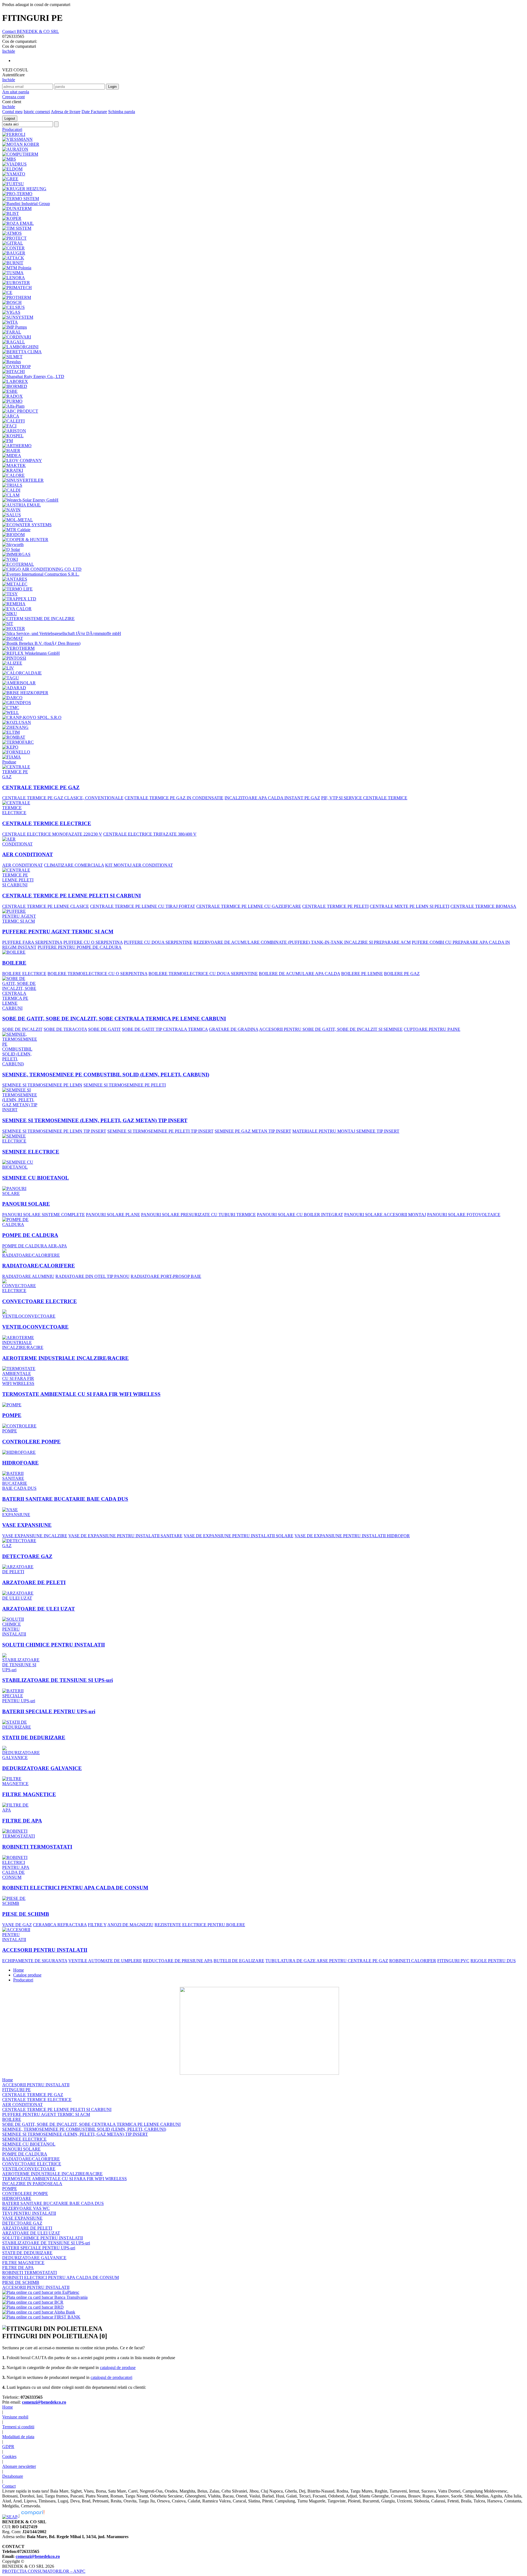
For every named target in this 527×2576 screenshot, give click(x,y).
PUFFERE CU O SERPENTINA (93, 942)
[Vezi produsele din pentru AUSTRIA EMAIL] (22, 504)
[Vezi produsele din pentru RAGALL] (14, 341)
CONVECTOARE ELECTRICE (40, 1301)
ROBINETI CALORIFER (413, 1961)
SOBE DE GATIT (104, 1029)
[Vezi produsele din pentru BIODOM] (13, 533)
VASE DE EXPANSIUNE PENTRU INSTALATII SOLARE (239, 1536)
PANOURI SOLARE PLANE (113, 1215)
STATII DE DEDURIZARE (34, 1738)
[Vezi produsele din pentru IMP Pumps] (15, 326)
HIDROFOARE (20, 1463)
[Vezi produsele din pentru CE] (7, 291)
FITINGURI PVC (453, 1961)
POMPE (12, 1415)
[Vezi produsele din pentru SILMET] (12, 355)
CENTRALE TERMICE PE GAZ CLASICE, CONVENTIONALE (63, 798)
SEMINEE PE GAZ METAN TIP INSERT (253, 1131)
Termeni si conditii (18, 2427)
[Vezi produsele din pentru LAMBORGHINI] (20, 345)
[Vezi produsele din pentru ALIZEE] (12, 662)
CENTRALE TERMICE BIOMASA (483, 906)
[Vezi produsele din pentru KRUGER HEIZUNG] (24, 187)
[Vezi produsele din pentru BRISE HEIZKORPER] (25, 691)
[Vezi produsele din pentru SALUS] (12, 513)
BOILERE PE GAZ (402, 974)
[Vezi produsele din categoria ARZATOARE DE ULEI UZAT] (20, 1594)
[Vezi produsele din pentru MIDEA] (12, 454)
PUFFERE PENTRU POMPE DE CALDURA (80, 947)
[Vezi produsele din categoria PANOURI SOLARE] (20, 1190)
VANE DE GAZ (17, 1925)
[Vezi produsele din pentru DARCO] (12, 696)
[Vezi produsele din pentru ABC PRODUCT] (20, 410)
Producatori (23, 1980)
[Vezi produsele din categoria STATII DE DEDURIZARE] (20, 1723)
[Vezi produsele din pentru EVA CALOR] (17, 607)
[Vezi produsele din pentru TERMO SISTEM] (21, 197)
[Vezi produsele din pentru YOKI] (10, 558)
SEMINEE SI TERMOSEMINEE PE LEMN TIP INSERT (54, 1131)
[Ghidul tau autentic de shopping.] (33, 2515)
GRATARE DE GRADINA (234, 1029)
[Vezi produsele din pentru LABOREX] (15, 380)
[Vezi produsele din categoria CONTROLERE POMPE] (20, 1427)
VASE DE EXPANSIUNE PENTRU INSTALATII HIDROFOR (352, 1536)
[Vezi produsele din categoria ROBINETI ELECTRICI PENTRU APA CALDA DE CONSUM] (20, 1866)
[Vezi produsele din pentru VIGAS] (11, 311)
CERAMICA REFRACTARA (60, 1925)
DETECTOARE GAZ (27, 1556)
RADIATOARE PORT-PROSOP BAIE (166, 1276)
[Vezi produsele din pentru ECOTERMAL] (18, 563)
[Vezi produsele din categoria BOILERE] (14, 951)
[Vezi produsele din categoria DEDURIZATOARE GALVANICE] (21, 1752)
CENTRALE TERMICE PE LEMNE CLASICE (46, 906)
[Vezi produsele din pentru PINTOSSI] (14, 657)
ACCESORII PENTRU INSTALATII (45, 1950)
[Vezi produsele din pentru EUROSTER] (16, 281)
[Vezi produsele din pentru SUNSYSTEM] (18, 316)
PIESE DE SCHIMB (26, 1914)
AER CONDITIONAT (28, 854)
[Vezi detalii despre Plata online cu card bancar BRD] (33, 2307)
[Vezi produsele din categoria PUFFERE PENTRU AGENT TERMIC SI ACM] (20, 915)
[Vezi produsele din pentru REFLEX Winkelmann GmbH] (31, 652)
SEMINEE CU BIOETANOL (36, 1178)
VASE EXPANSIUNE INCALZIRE (35, 1536)
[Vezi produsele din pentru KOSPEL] (13, 434)
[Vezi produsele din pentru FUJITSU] (13, 182)
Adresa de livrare (66, 112)
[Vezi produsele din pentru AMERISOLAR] (19, 681)
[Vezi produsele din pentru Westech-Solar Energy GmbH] (30, 499)
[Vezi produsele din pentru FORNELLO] (16, 751)
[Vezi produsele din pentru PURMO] (12, 400)
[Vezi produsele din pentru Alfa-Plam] (13, 405)
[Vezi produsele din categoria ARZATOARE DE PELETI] (20, 1568)
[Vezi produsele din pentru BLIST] (11, 212)
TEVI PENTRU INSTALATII (29, 2213)
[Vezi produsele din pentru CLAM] (11, 494)
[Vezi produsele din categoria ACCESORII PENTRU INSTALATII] (20, 1933)
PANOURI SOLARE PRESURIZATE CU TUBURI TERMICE (198, 1215)
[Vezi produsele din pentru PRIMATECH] (17, 286)
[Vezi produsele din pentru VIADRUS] (14, 163)
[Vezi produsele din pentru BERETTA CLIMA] (22, 350)
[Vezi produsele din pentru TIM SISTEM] (17, 227)
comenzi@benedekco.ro (44, 2402)
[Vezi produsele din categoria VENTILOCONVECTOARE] (29, 1313)
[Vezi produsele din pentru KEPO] (10, 746)
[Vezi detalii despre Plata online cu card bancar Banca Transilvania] (45, 2297)
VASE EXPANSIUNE (27, 1525)
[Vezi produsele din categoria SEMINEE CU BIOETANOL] (20, 1163)
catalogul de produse (118, 2368)
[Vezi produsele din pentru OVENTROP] (16, 365)
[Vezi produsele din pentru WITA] (10, 321)
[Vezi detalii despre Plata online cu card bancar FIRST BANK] (41, 2317)
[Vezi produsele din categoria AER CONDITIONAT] (20, 840)
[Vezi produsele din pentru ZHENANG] (15, 726)
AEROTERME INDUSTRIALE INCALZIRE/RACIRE (65, 1358)
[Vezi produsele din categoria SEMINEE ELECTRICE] (20, 1137)
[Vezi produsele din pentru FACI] (9, 425)
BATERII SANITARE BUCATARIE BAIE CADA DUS (65, 1499)
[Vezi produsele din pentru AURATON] (15, 148)
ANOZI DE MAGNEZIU (130, 1925)
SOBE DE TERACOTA (65, 1029)
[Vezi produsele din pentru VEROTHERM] (18, 647)
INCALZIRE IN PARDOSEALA (32, 2184)
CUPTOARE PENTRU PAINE (432, 1029)
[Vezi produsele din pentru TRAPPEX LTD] (19, 597)
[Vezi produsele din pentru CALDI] (11, 489)
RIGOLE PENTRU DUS (493, 1961)
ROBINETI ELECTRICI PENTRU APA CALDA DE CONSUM (75, 1888)
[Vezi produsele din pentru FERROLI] (14, 133)
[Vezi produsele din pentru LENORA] (14, 276)
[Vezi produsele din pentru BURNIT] (13, 261)
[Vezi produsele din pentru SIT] (8, 622)
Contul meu (12, 112)
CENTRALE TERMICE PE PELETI (335, 906)
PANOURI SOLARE (26, 1204)
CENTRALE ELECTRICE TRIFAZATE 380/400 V (150, 834)
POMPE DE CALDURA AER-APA (35, 1246)
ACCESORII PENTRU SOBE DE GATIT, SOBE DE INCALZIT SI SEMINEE (331, 1029)
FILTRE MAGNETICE (29, 1794)
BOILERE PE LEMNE (362, 974)
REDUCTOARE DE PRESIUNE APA (178, 1961)
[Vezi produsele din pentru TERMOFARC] (18, 741)
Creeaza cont (13, 97)
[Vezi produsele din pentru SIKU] (10, 612)
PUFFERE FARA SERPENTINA (32, 942)
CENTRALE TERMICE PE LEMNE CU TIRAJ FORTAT (143, 906)
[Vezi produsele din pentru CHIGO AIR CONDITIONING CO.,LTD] (42, 568)
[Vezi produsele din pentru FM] (8, 439)
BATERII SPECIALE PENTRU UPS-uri (49, 1711)
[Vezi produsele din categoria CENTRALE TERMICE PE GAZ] (20, 770)
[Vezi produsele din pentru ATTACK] (13, 257)
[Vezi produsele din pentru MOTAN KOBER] (21, 143)
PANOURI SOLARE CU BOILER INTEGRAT (300, 1215)
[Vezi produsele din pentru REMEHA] (14, 602)
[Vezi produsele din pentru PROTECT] (14, 237)
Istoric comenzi (37, 112)
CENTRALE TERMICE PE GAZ (41, 787)
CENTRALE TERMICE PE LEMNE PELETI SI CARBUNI (72, 896)
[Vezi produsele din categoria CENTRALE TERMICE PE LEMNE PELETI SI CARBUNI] (20, 876)
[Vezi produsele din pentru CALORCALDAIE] (22, 672)
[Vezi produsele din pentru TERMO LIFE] (17, 588)
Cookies (9, 2456)
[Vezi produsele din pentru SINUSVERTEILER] (23, 479)
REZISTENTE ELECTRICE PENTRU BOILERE (200, 1925)
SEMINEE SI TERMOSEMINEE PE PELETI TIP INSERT (160, 1131)
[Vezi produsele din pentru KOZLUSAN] (17, 721)
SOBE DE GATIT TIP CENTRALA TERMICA (165, 1029)
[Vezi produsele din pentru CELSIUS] (13, 306)
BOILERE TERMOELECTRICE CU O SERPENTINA (97, 974)
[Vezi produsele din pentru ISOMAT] (13, 637)
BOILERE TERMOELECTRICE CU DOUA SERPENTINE (203, 974)
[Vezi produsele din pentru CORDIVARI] (17, 336)
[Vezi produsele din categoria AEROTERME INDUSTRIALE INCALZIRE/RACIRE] (23, 1341)
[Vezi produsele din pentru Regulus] (12, 360)
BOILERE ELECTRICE (24, 974)
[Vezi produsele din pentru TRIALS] (12, 484)
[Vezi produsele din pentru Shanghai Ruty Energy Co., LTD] (33, 375)
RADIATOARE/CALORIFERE (39, 1266)
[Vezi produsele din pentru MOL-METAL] (18, 518)
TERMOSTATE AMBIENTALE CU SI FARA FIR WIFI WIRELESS (81, 1394)
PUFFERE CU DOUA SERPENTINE (158, 942)
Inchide (9, 51)
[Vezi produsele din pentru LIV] (8, 667)
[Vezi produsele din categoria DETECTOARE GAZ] (20, 1542)
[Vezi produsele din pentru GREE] (10, 177)
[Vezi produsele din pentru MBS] (9, 158)
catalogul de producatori (111, 2377)
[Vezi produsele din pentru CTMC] (11, 706)
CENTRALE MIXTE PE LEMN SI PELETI (410, 906)
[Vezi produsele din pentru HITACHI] (13, 370)
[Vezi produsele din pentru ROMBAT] (14, 736)
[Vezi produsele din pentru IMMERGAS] (16, 553)
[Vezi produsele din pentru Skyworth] (13, 543)
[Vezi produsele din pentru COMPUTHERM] (20, 153)
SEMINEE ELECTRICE (31, 1152)
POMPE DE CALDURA (30, 1235)
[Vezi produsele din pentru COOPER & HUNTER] (25, 538)
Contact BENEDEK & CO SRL (31, 31)
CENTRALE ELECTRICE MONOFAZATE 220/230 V (52, 834)
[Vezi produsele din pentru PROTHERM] (17, 296)
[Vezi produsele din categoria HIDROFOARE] (19, 1451)
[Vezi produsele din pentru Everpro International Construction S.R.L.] (41, 573)
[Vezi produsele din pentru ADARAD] (14, 686)
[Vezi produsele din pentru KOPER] (12, 217)
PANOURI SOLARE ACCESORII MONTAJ (385, 1215)
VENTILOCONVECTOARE (35, 1327)
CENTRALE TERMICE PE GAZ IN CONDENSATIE (174, 798)
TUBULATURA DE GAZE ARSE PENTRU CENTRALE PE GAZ (327, 1961)
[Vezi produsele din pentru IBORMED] (15, 385)
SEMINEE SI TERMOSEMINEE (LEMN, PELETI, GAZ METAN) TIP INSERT (95, 1120)
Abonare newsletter (19, 2466)
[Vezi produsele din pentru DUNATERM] (17, 207)
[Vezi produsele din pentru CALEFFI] (13, 420)
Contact (9, 2486)
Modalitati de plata (18, 2437)
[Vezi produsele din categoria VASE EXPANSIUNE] (20, 1511)
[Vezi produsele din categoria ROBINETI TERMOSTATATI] (20, 1832)
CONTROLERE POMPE (31, 1442)
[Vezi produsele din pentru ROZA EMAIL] (18, 222)
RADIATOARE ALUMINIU (28, 1276)
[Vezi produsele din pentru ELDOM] (12, 168)
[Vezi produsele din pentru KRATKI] (13, 469)
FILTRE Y (97, 1925)
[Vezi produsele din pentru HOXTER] (14, 627)
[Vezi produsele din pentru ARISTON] (14, 429)
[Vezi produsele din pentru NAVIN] (11, 509)
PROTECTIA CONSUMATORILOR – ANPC (44, 2571)
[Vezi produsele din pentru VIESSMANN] (17, 138)
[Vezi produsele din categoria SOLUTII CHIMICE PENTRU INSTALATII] (20, 1625)
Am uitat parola (16, 92)
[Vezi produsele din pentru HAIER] (11, 449)
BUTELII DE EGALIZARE (239, 1961)
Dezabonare (13, 2476)
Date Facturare (94, 112)
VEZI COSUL (15, 70)
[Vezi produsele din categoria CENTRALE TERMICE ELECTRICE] (20, 806)
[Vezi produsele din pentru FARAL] (12, 331)
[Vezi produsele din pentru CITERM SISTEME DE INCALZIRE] (38, 617)
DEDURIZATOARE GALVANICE (42, 1768)
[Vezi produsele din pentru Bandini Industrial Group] (26, 202)
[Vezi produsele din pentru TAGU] (11, 677)
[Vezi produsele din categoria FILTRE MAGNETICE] (20, 1780)
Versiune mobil (15, 2417)
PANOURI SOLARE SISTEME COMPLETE (44, 1215)
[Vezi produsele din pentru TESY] (10, 593)
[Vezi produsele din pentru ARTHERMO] (17, 444)
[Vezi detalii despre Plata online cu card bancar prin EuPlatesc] (41, 2292)
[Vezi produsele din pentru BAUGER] (14, 252)
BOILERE (14, 963)
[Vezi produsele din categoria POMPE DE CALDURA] (20, 1221)
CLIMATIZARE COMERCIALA (74, 865)
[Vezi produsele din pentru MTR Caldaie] (16, 528)
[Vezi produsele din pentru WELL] (11, 711)
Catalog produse (27, 1975)
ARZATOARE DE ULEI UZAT (39, 1609)
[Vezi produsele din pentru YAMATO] (14, 173)
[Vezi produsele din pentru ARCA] (11, 415)
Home (19, 1970)
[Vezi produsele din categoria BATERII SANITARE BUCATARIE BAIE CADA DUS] (20, 1479)
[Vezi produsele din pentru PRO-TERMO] (17, 192)
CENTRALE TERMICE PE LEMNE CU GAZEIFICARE (249, 906)
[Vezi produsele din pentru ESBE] (10, 390)
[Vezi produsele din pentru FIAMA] (12, 756)
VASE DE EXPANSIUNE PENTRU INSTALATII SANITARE (125, 1536)
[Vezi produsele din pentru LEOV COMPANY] (22, 459)
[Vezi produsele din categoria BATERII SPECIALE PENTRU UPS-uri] (20, 1694)
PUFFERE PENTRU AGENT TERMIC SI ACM (58, 932)
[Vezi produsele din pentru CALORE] (13, 474)
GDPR (8, 2447)
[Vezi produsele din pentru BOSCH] (12, 301)
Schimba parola (122, 112)
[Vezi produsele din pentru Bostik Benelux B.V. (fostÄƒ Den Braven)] (41, 642)
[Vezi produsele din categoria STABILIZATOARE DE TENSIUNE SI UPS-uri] (21, 1661)
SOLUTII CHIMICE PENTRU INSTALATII (54, 1645)
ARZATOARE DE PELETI (34, 1582)
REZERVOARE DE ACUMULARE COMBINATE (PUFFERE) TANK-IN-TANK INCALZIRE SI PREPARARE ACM (302, 942)
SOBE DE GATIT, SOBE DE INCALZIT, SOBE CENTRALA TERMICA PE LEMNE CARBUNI (114, 1019)
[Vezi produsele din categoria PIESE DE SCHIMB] (20, 1899)
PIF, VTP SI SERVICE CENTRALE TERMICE (364, 798)
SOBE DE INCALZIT (22, 1029)
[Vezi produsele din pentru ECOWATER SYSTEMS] (27, 523)
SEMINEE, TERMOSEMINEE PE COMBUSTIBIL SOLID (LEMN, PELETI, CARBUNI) (106, 1075)
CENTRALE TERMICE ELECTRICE (47, 823)
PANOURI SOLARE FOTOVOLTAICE (464, 1215)
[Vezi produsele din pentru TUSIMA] (13, 271)
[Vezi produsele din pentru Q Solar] (11, 548)
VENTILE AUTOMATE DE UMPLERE (105, 1961)
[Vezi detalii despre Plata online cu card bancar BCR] (33, 2302)
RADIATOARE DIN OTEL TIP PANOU (92, 1276)
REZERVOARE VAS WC (26, 2208)
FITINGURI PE (16, 2090)
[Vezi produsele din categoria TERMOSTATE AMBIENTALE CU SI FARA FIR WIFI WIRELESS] (20, 1375)
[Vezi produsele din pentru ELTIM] (11, 731)
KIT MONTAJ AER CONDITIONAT (139, 865)
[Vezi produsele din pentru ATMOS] (12, 232)
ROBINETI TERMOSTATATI (37, 1847)
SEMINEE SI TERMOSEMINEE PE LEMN (42, 1085)
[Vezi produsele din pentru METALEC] (15, 583)
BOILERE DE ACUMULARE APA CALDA (299, 974)
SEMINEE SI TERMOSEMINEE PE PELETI (125, 1085)
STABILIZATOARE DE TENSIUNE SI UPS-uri (58, 1680)
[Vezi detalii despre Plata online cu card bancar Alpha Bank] (39, 2312)
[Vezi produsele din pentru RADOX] (12, 395)
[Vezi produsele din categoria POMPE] (12, 1403)
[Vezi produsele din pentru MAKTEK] (14, 464)
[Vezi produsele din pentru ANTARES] (15, 578)
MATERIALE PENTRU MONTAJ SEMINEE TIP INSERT (346, 1131)
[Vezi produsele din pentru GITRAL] (13, 242)
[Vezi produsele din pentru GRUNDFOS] (17, 701)
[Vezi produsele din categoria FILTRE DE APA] (20, 1806)
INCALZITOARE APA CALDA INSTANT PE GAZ (272, 798)
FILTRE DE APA (22, 1821)
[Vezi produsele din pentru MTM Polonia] (17, 266)
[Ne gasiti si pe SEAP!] (10, 2515)
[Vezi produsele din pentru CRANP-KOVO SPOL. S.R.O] (32, 716)
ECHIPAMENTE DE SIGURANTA (35, 1961)
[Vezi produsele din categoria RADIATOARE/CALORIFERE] (31, 1252)
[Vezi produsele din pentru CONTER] (13, 247)
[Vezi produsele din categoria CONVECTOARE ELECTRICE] (20, 1285)
